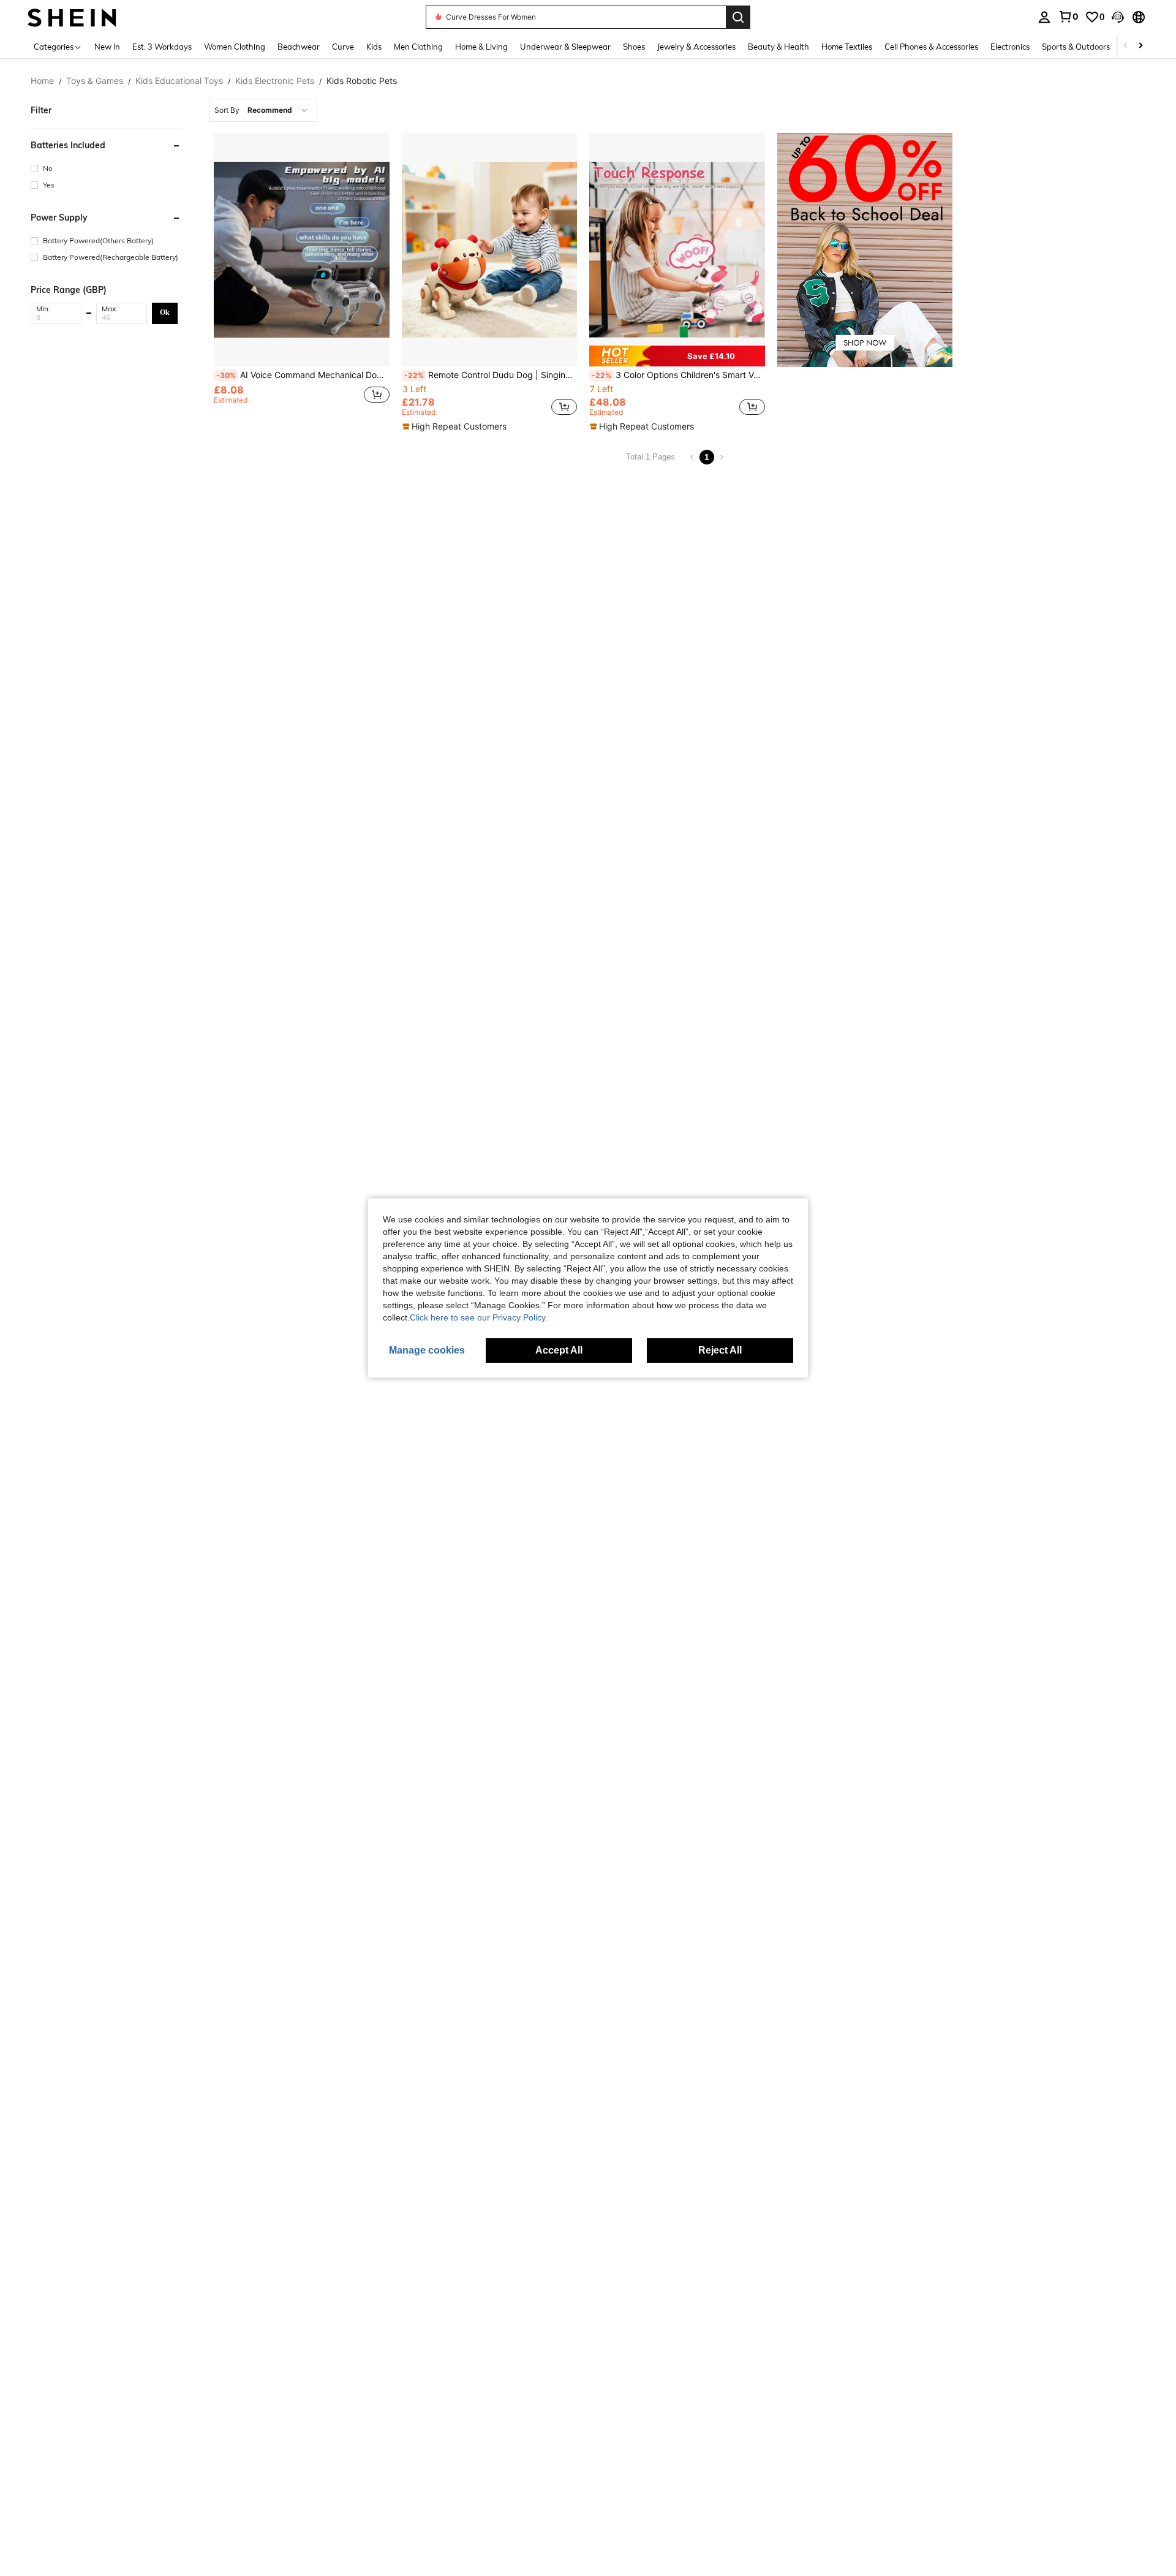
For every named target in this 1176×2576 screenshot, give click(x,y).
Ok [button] (165, 313)
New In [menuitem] (107, 47)
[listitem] (302, 283)
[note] (456, 426)
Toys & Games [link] (95, 81)
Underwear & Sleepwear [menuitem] (565, 47)
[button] (1118, 17)
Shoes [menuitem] (634, 47)
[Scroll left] (1126, 46)
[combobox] (263, 110)
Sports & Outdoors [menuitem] (1076, 47)
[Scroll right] (1140, 46)
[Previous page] (692, 457)
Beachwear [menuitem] (299, 47)
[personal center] (1044, 17)
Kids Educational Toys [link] (179, 81)
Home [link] (42, 81)
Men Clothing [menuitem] (418, 47)
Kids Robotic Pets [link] (362, 81)
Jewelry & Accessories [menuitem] (696, 47)
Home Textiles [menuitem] (847, 47)
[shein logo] (72, 17)
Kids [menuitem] (374, 47)
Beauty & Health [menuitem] (778, 47)
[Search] (738, 17)
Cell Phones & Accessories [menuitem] (931, 47)
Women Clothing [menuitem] (235, 47)
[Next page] (722, 457)
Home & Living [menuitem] (481, 47)
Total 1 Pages (650, 457)
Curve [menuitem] (343, 47)
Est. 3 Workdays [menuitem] (162, 47)
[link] (1068, 17)
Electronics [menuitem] (1010, 47)
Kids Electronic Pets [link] (275, 81)
